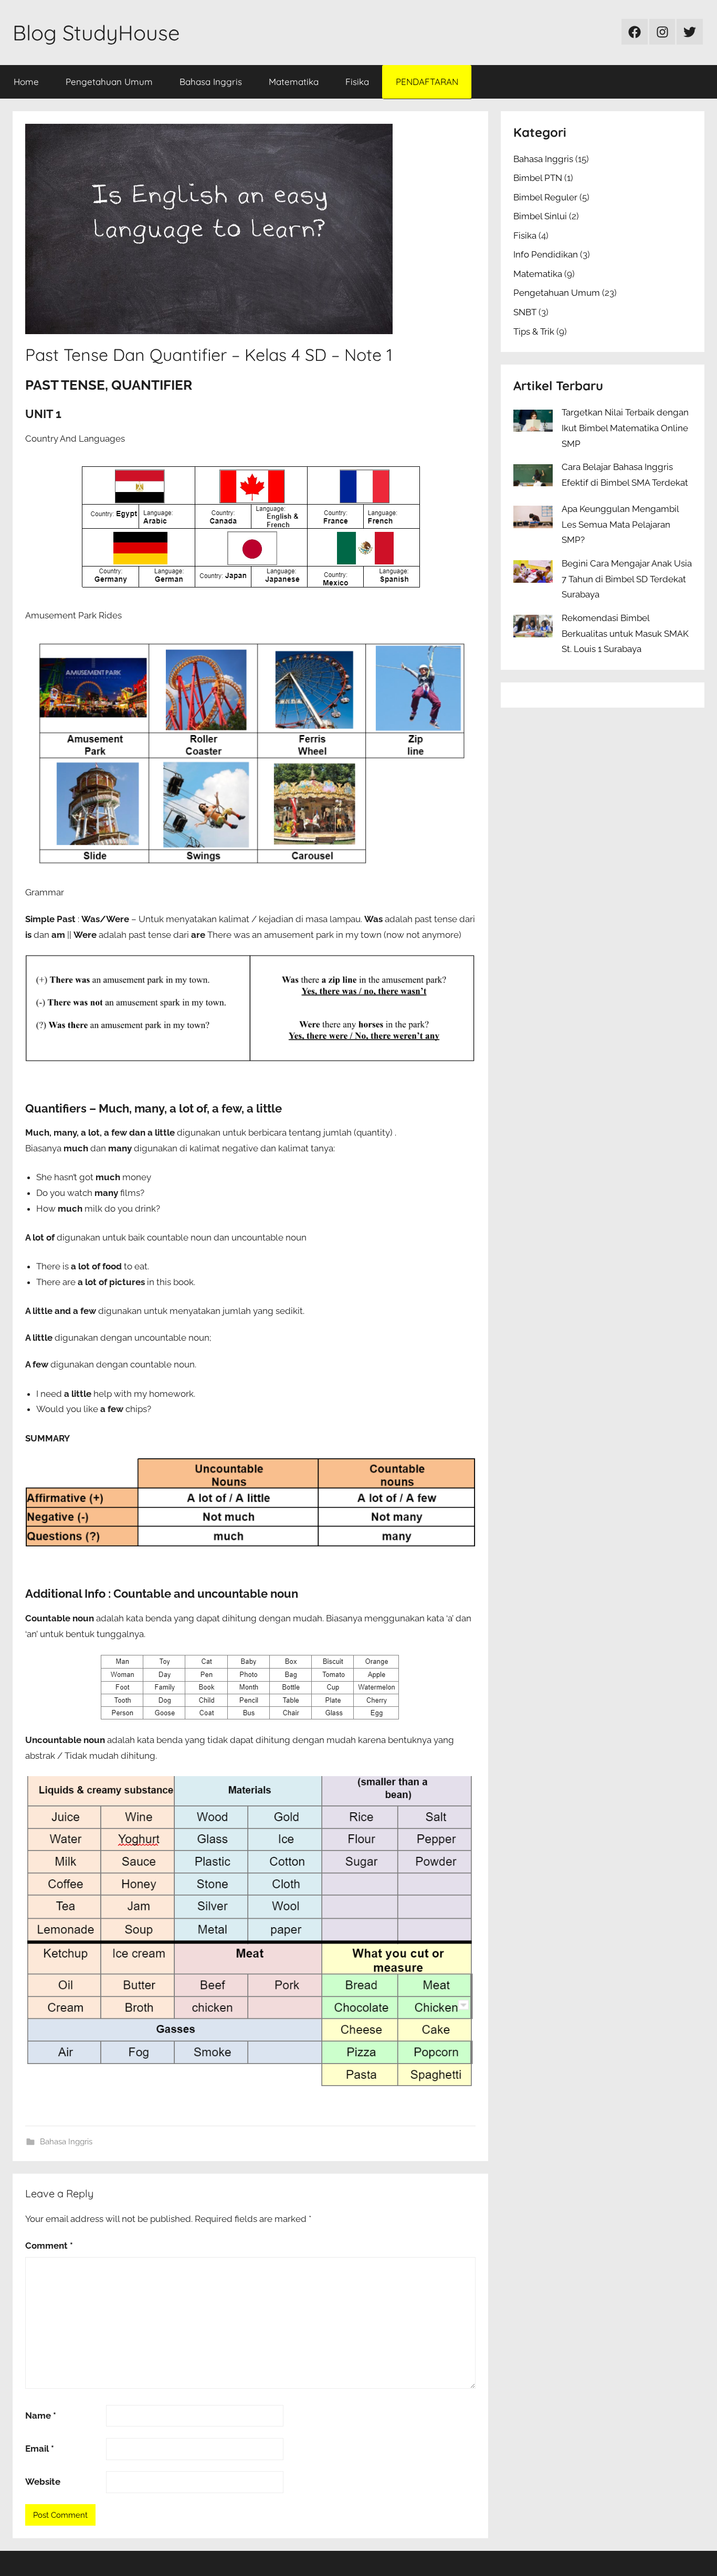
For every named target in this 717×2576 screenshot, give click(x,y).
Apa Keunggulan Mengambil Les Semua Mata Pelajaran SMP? (620, 525)
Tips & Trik (534, 332)
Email (40, 2449)
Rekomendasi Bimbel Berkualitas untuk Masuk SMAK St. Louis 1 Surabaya (625, 634)
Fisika (357, 82)
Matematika (294, 82)
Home (26, 82)
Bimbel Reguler (545, 197)
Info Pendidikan (546, 254)
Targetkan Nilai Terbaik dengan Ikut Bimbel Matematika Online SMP (625, 428)
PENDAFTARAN (427, 82)
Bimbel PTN (538, 178)
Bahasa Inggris (211, 82)
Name (41, 2415)
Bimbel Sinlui (540, 216)
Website (43, 2482)
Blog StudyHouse (96, 33)
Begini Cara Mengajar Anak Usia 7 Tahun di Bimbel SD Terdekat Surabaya (627, 579)
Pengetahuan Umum (109, 82)
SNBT (525, 312)
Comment (49, 2246)
